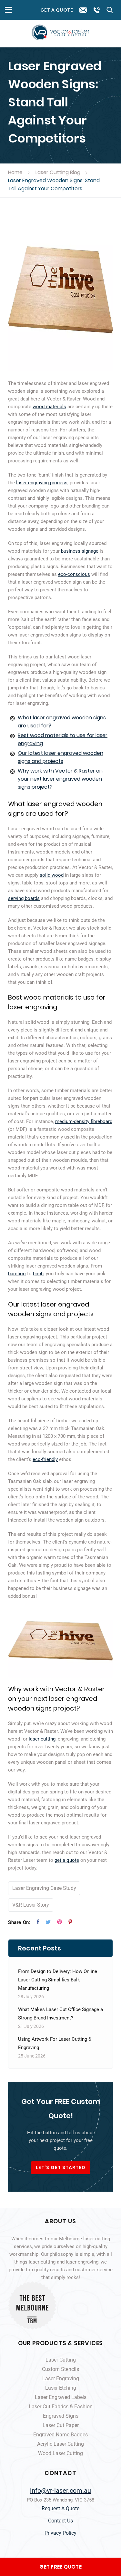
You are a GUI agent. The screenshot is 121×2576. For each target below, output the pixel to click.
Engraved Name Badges (60, 2435)
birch (38, 1274)
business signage (80, 551)
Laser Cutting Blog (58, 172)
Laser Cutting (61, 2360)
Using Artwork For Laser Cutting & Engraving (55, 2043)
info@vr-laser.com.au (60, 2491)
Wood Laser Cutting (60, 2453)
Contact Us (60, 2521)
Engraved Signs (61, 2416)
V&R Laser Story (31, 1905)
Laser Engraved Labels (61, 2397)
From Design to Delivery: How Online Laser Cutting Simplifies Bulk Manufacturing (58, 1980)
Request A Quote (60, 2508)
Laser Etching (61, 2388)
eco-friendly (45, 1459)
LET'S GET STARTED (61, 2167)
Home (15, 172)
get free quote (60, 2567)
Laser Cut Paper (61, 2425)
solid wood (52, 875)
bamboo (17, 1274)
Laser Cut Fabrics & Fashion (61, 2407)
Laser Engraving (61, 2379)
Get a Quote (57, 10)
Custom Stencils (60, 2369)
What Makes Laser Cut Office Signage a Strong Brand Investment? (60, 2014)
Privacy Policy (60, 2533)
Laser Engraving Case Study (44, 1888)
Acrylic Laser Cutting (60, 2444)
